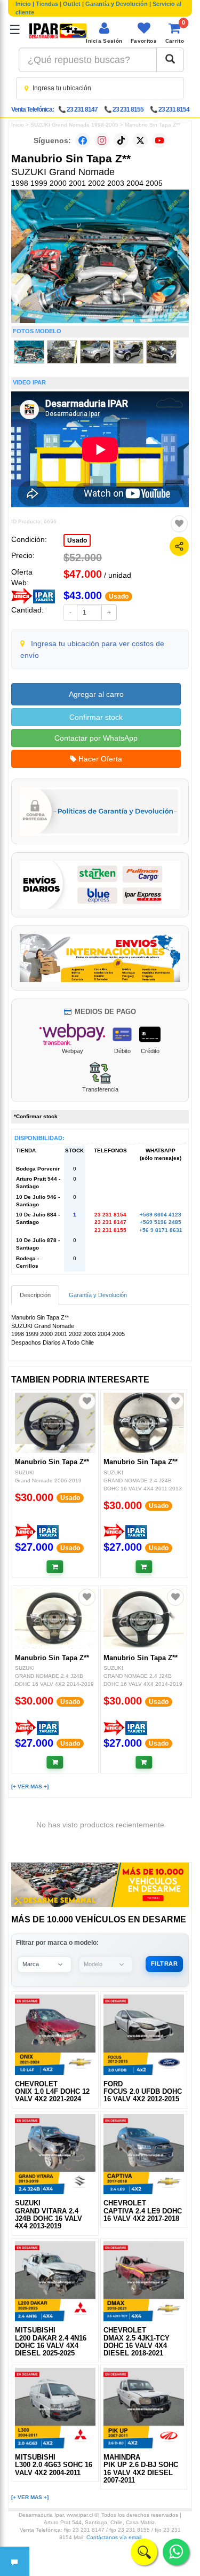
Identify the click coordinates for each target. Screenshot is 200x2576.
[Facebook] (83, 140)
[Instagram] (102, 140)
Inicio (23, 4)
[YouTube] (159, 140)
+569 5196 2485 (161, 1222)
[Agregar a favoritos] (179, 524)
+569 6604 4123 (161, 1215)
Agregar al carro (96, 694)
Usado (77, 540)
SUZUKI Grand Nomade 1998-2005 (74, 125)
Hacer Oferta (99, 759)
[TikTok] (121, 140)
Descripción (35, 1295)
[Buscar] (170, 60)
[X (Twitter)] (140, 140)
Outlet (72, 4)
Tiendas (47, 4)
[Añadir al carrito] (55, 1567)
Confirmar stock (96, 717)
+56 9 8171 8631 (161, 1230)
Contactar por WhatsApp (96, 738)
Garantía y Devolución (117, 4)
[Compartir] (179, 546)
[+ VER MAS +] (30, 1786)
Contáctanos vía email (114, 2537)
